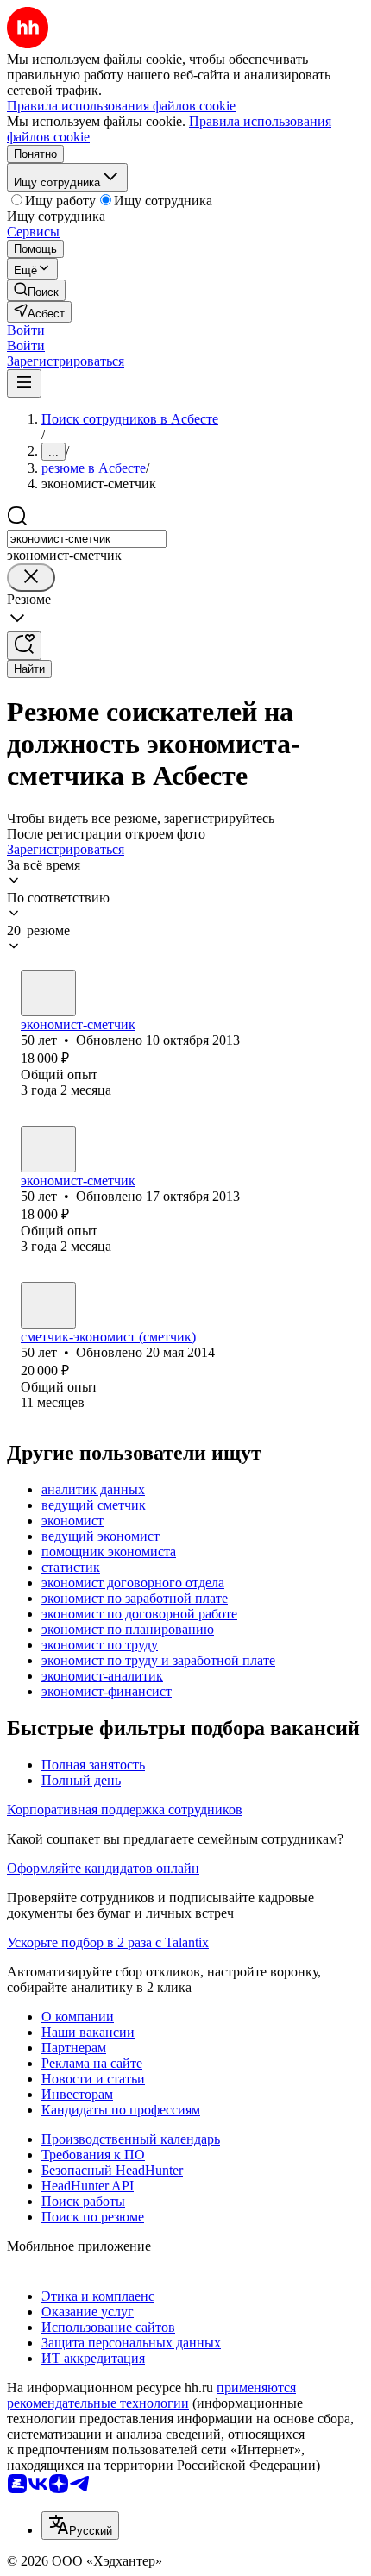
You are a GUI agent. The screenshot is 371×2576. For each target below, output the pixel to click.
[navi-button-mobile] (24, 383)
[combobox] (87, 539)
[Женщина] (48, 993)
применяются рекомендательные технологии (151, 2395)
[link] (36, 290)
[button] (26, 330)
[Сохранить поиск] (24, 646)
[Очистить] (31, 578)
